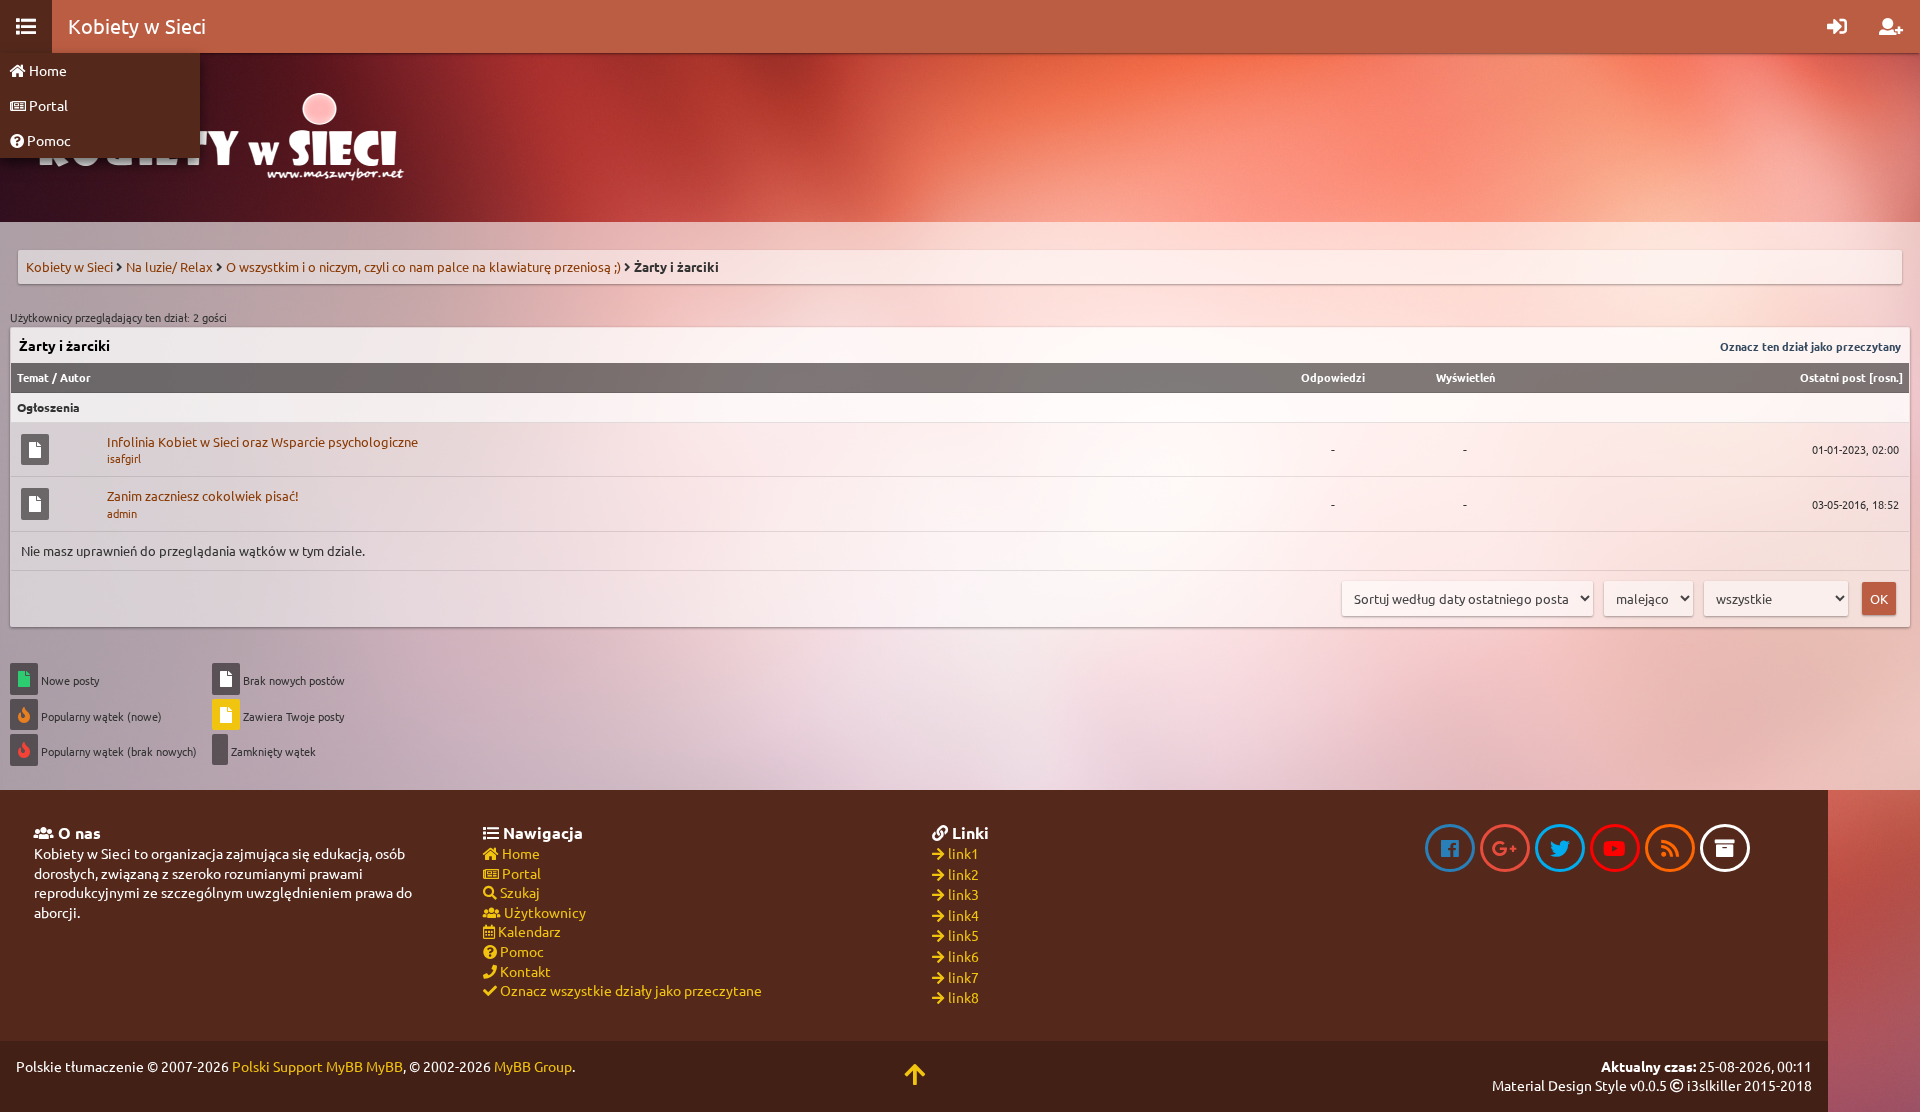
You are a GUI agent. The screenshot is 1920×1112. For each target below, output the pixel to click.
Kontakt (524, 971)
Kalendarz (528, 931)
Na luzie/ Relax (169, 266)
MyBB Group (533, 1066)
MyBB (384, 1066)
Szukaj (518, 892)
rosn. (1886, 377)
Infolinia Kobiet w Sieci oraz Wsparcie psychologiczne (262, 441)
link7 (963, 977)
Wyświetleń (1465, 377)
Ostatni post (1833, 377)
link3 (963, 894)
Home (46, 70)
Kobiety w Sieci (69, 266)
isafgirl (124, 458)
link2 (963, 874)
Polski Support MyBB (297, 1066)
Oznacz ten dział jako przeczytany (1810, 346)
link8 (963, 997)
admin (122, 513)
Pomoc (47, 140)
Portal (47, 105)
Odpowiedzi (1333, 377)
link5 (963, 935)
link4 (963, 915)
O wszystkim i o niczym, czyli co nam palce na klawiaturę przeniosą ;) (423, 266)
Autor (75, 377)
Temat (33, 377)
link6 (963, 956)
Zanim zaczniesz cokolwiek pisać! (203, 495)
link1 (963, 853)
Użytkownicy (543, 912)
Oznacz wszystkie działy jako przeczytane (629, 990)
